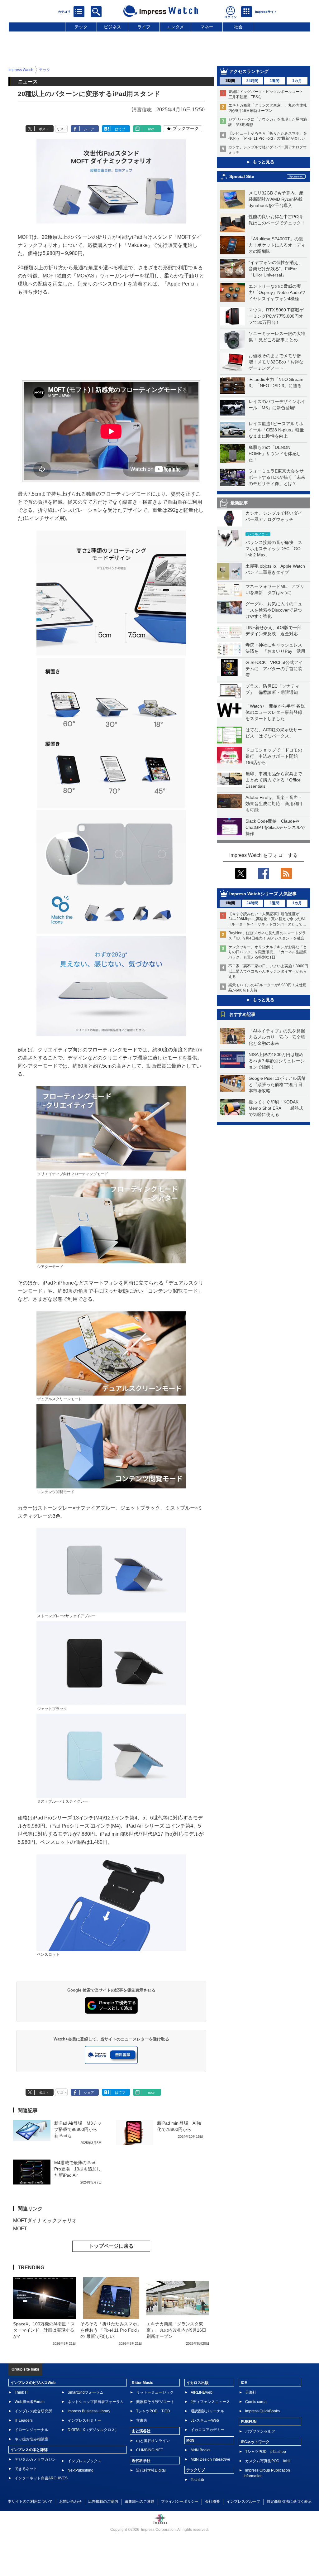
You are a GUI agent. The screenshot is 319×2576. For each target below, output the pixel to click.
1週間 (275, 81)
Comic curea (256, 2402)
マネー (207, 27)
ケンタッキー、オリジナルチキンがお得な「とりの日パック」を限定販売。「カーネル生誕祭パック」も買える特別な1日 (268, 952)
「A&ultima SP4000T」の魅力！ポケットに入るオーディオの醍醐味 (277, 245)
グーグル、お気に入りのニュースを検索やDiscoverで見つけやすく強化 (274, 610)
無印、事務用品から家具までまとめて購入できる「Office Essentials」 (274, 780)
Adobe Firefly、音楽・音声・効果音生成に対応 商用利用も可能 (274, 804)
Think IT (21, 2392)
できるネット (26, 2469)
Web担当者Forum (30, 2402)
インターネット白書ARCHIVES (41, 2478)
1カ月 (297, 81)
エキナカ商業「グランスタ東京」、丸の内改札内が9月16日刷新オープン (176, 2330)
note (151, 129)
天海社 (251, 2392)
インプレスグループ (243, 2502)
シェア (89, 129)
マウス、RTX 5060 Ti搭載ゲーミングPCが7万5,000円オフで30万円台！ (276, 316)
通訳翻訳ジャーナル (207, 2411)
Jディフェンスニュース (210, 2402)
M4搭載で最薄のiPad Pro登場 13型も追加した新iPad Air (78, 2169)
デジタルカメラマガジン (35, 2459)
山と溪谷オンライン (153, 2441)
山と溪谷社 (141, 2431)
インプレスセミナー (84, 2420)
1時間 (230, 81)
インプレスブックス (84, 2461)
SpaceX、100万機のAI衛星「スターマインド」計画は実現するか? (44, 2330)
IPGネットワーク (255, 2442)
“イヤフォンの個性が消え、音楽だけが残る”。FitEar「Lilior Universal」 (276, 269)
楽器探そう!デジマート (155, 2402)
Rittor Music (143, 2383)
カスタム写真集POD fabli (268, 2461)
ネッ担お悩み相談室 (31, 2439)
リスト (62, 129)
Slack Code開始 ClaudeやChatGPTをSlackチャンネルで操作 (275, 827)
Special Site (242, 176)
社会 (238, 27)
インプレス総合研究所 (33, 2411)
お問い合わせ (70, 2502)
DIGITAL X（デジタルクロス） (93, 2430)
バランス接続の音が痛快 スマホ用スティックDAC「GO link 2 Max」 (274, 549)
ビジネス (112, 27)
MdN (190, 2440)
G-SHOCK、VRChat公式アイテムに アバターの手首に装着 (274, 669)
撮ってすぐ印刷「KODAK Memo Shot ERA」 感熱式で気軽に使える (276, 1108)
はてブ (120, 129)
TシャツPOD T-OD (153, 2411)
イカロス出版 (198, 2383)
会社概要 (212, 2502)
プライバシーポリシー (180, 2502)
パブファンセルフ (260, 2431)
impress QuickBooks (262, 2411)
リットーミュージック (155, 2392)
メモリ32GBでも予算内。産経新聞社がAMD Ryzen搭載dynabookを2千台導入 (276, 199)
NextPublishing (81, 2470)
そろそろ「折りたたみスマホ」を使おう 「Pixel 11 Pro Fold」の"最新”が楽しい (111, 2330)
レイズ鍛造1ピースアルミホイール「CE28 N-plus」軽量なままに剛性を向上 (276, 430)
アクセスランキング (249, 71)
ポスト (44, 129)
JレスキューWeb (205, 2420)
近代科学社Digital (151, 2470)
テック (81, 27)
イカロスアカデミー (207, 2430)
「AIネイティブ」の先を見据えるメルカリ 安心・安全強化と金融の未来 (277, 1037)
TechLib (197, 2480)
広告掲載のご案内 (103, 2502)
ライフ (144, 27)
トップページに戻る (111, 2246)
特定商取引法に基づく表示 (289, 2502)
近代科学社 (141, 2461)
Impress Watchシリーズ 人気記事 (263, 894)
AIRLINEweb (202, 2392)
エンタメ (175, 27)
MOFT (20, 2229)
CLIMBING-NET (150, 2450)
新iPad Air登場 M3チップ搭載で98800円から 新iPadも (78, 2129)
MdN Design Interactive (210, 2459)
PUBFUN (249, 2422)
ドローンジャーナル (31, 2430)
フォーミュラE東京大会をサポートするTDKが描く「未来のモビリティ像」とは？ (277, 477)
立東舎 (142, 2420)
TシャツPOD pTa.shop (266, 2452)
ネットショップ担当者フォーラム (96, 2402)
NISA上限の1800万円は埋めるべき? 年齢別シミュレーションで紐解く (277, 1061)
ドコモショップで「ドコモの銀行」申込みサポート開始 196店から (274, 756)
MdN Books (200, 2450)
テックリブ (196, 2470)
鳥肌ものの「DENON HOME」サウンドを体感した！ (275, 454)
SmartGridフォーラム (86, 2392)
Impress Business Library (89, 2411)
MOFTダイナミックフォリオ (45, 2220)
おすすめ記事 (242, 1014)
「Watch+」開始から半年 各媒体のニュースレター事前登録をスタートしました (275, 712)
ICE (244, 2383)
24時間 (252, 81)
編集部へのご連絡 (140, 2502)
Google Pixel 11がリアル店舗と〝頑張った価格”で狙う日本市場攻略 (277, 1084)
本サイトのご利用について (30, 2502)
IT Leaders (24, 2420)
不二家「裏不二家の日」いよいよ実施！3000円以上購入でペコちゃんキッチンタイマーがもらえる (268, 971)
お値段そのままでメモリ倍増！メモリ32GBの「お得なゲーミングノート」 (276, 362)
